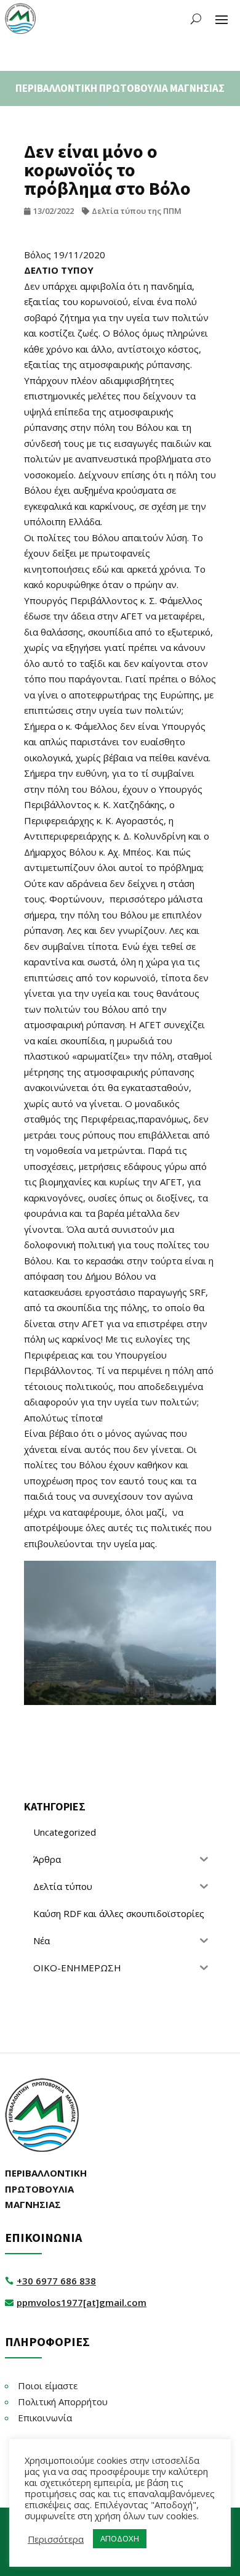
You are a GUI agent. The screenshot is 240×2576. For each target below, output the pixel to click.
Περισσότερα (56, 2539)
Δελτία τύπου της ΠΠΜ (137, 211)
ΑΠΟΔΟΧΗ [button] (120, 2538)
